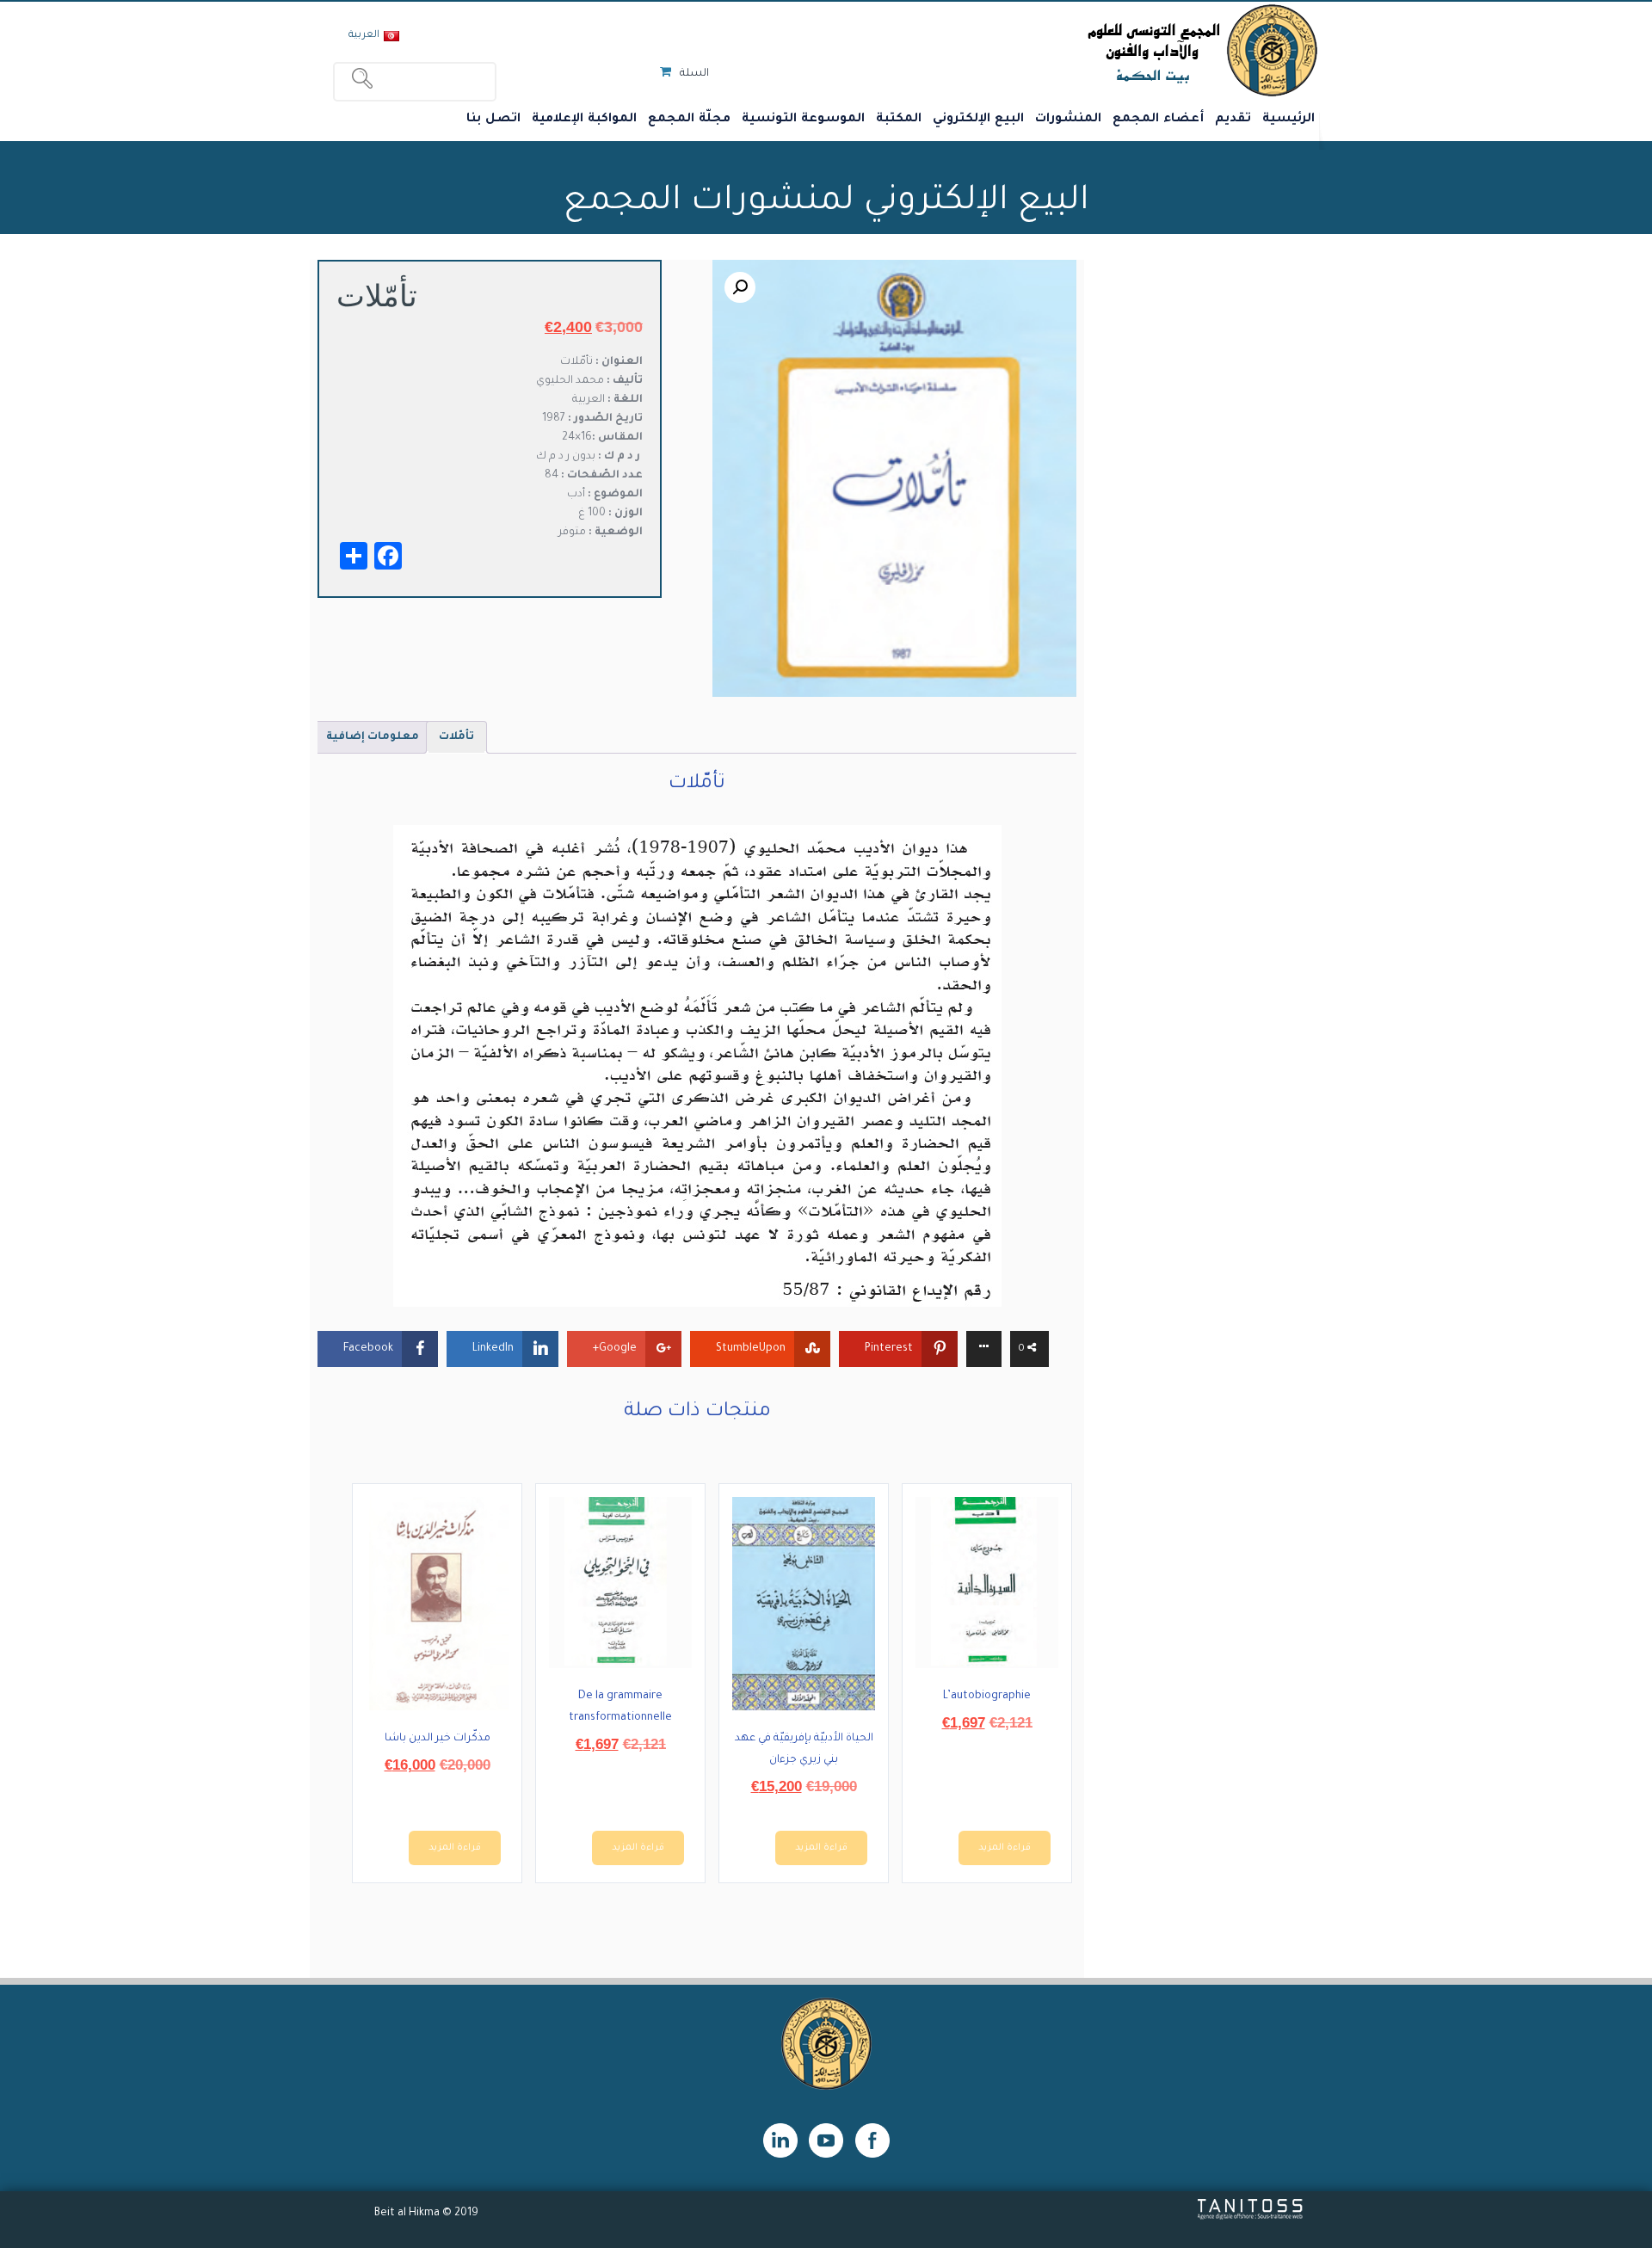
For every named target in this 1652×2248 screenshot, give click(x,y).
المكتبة (899, 120)
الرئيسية (1288, 120)
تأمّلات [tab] (456, 737)
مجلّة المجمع (689, 120)
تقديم (1233, 120)
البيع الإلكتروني (978, 120)
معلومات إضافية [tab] (373, 737)
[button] (740, 287)
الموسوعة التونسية (803, 120)
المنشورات (1068, 120)
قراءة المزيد (1005, 1848)
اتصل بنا (493, 120)
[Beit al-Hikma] (1140, 50)
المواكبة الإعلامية (584, 120)
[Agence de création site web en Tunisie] (1251, 2218)
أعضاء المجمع (1158, 120)
